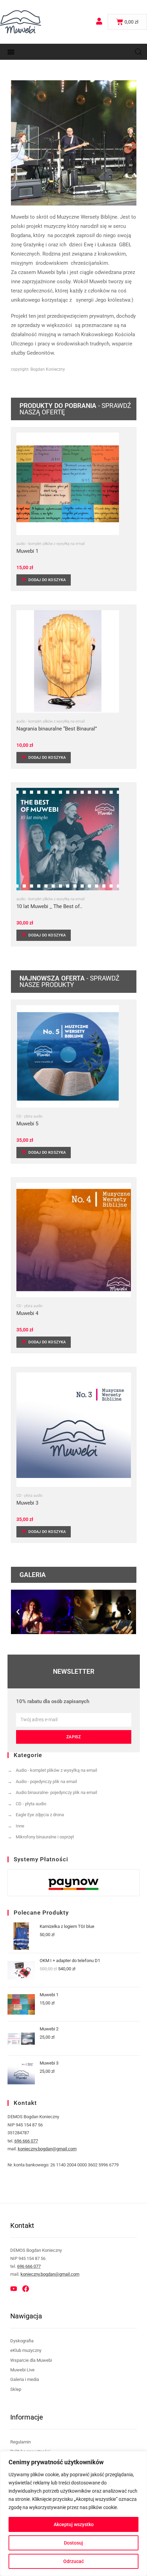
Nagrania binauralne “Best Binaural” (57, 729)
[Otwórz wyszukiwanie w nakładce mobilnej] (138, 52)
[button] (11, 52)
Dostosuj (73, 2543)
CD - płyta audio (29, 1116)
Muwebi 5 (27, 1124)
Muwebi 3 (27, 1503)
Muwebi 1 (27, 551)
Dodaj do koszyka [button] (47, 580)
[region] (73, 2513)
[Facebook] (26, 2289)
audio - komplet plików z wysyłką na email (50, 544)
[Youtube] (14, 2289)
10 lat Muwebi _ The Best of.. (49, 907)
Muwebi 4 (27, 1313)
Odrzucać (73, 2561)
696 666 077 (26, 2141)
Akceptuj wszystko (74, 2524)
